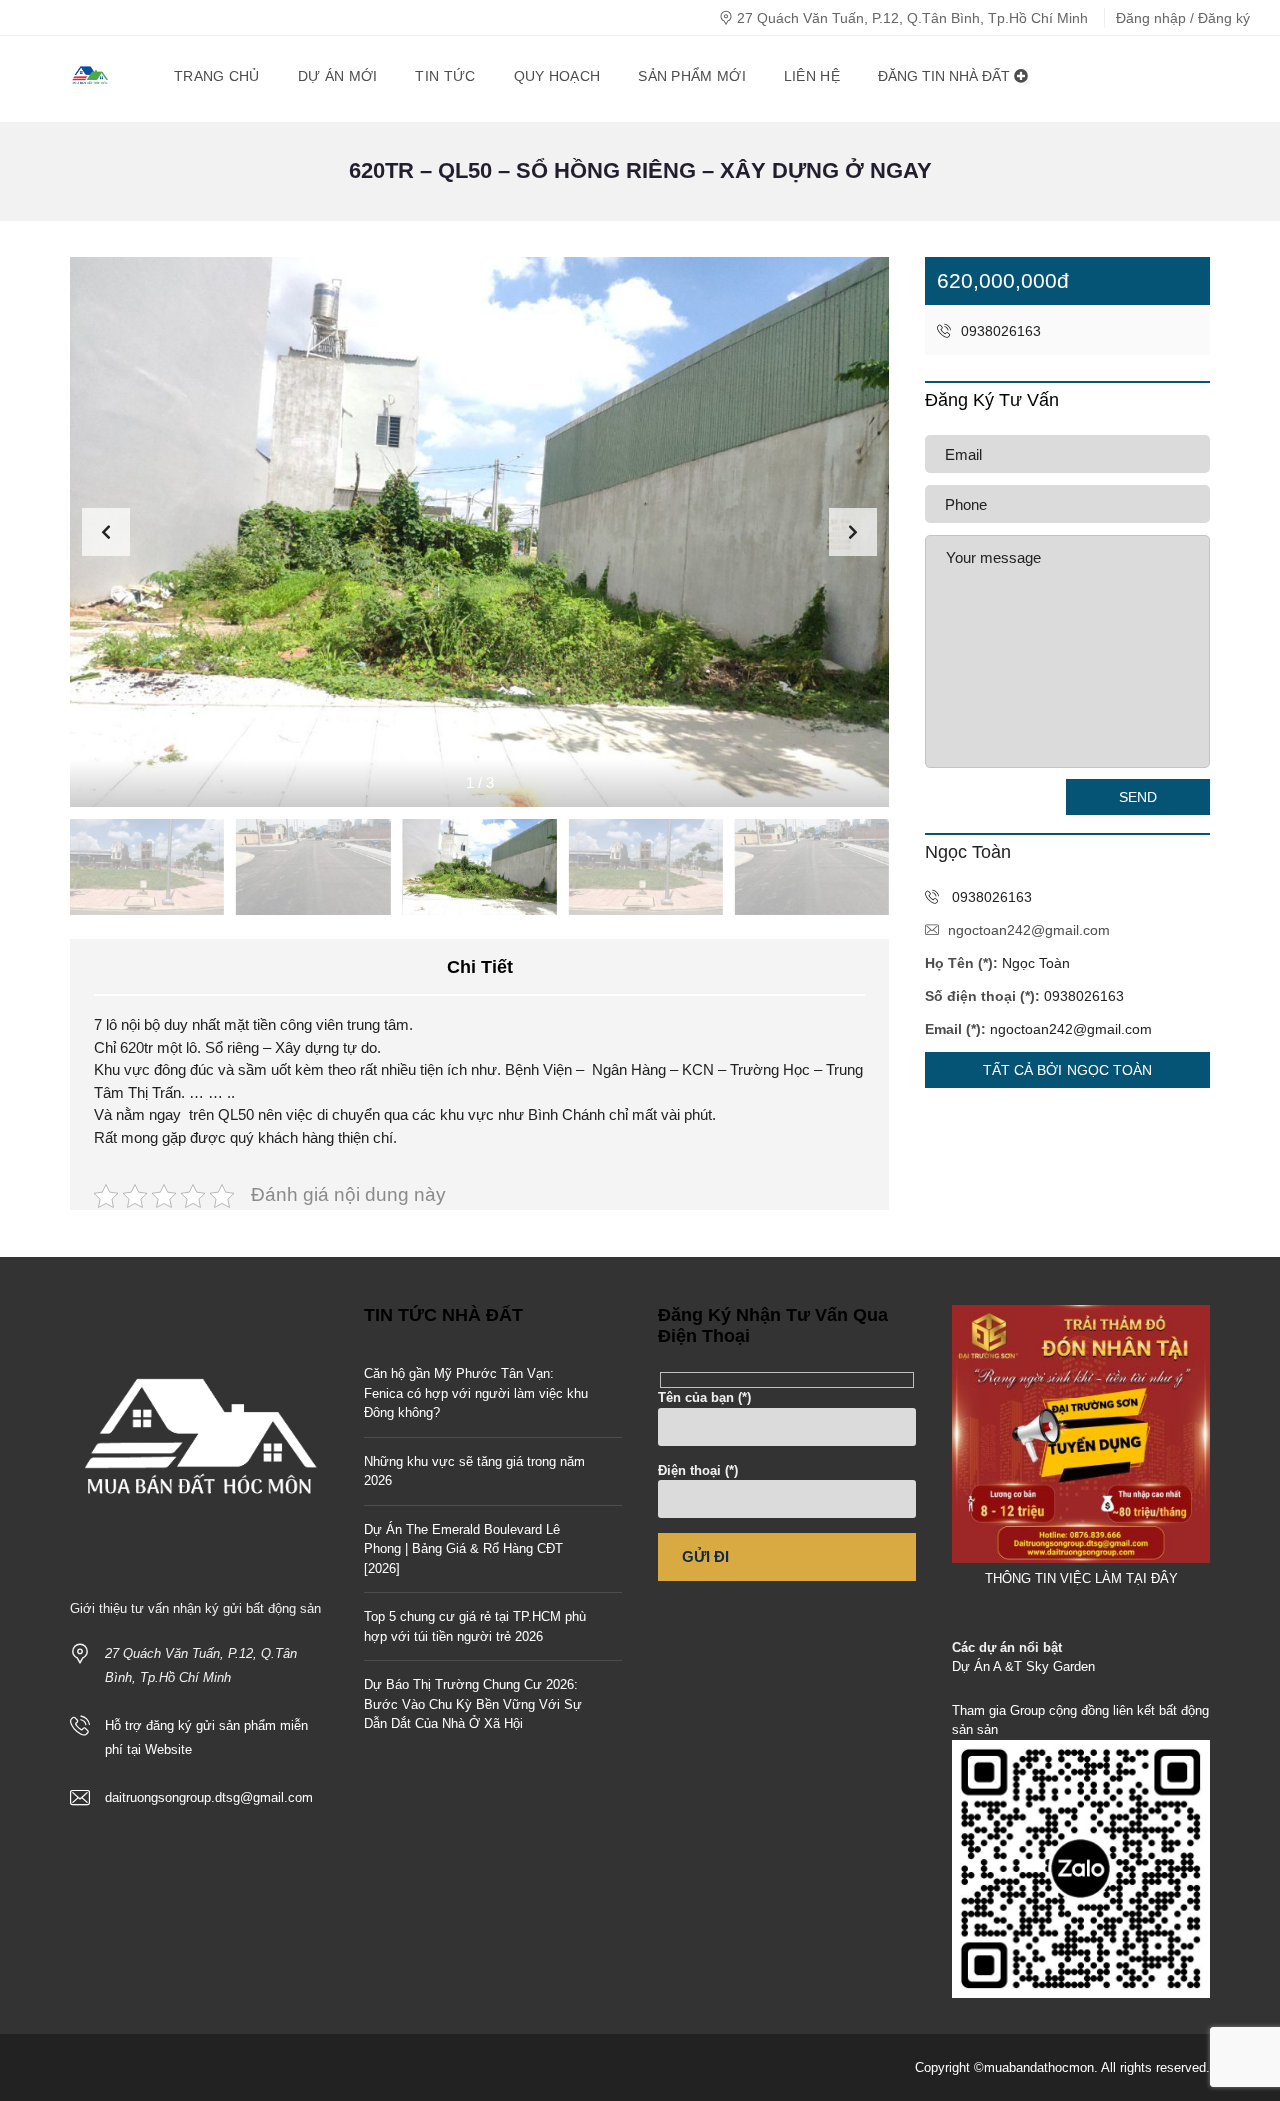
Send (1138, 797)
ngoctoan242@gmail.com (1029, 930)
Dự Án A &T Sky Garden (1023, 1666)
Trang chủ (217, 76)
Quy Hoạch (557, 76)
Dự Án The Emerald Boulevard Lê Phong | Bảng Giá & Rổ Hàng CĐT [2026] (463, 1549)
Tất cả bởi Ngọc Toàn (1068, 1070)
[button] (853, 532)
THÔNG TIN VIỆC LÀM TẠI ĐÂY (1081, 1578)
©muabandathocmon (1034, 2067)
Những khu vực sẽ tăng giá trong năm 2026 (474, 1471)
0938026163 (999, 331)
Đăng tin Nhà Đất (946, 76)
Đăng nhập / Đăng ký (1183, 18)
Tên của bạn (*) (704, 1397)
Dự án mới (338, 76)
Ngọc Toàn (1036, 963)
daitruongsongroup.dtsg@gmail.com (209, 1797)
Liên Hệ (812, 76)
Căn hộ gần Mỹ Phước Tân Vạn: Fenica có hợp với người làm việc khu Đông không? (476, 1393)
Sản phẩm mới (692, 76)
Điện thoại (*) (698, 1470)
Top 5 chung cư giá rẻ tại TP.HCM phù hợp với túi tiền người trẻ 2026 (475, 1626)
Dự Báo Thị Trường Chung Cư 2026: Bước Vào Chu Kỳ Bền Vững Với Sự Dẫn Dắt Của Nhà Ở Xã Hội (473, 1704)
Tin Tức (445, 76)
